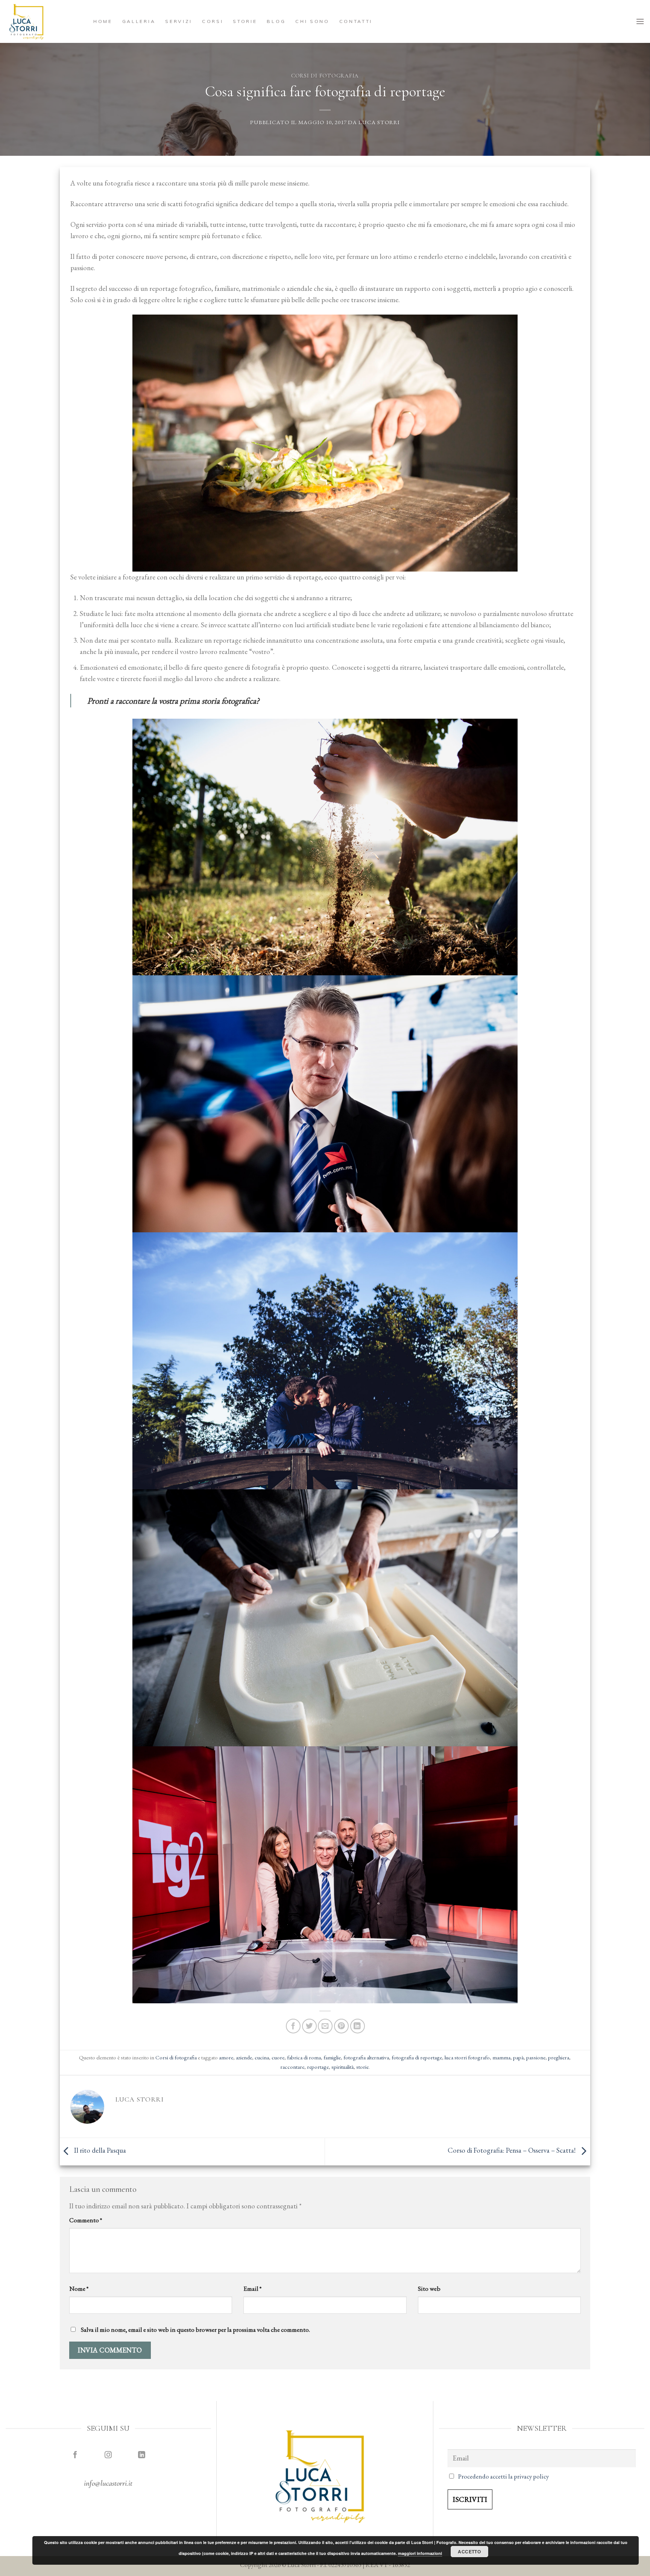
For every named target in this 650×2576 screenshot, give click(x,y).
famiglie (332, 2057)
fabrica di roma (304, 2057)
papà (518, 2057)
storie (362, 2067)
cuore (278, 2057)
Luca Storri (379, 122)
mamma (501, 2057)
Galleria (139, 21)
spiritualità (342, 2067)
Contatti (356, 21)
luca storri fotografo (467, 2057)
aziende (244, 2057)
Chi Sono (312, 21)
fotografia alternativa (366, 2057)
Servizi (179, 21)
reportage (318, 2067)
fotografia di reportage (417, 2057)
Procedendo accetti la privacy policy (503, 2476)
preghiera (559, 2057)
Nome (79, 2289)
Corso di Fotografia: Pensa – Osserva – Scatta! (512, 2151)
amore (226, 2057)
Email (252, 2289)
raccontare (292, 2067)
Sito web (429, 2289)
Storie (245, 21)
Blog (276, 21)
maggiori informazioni (420, 2553)
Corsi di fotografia (325, 76)
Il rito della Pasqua (99, 2151)
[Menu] (640, 21)
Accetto (469, 2552)
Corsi (213, 21)
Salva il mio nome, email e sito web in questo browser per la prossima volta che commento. (195, 2330)
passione (536, 2057)
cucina (262, 2057)
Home (103, 21)
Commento (86, 2220)
